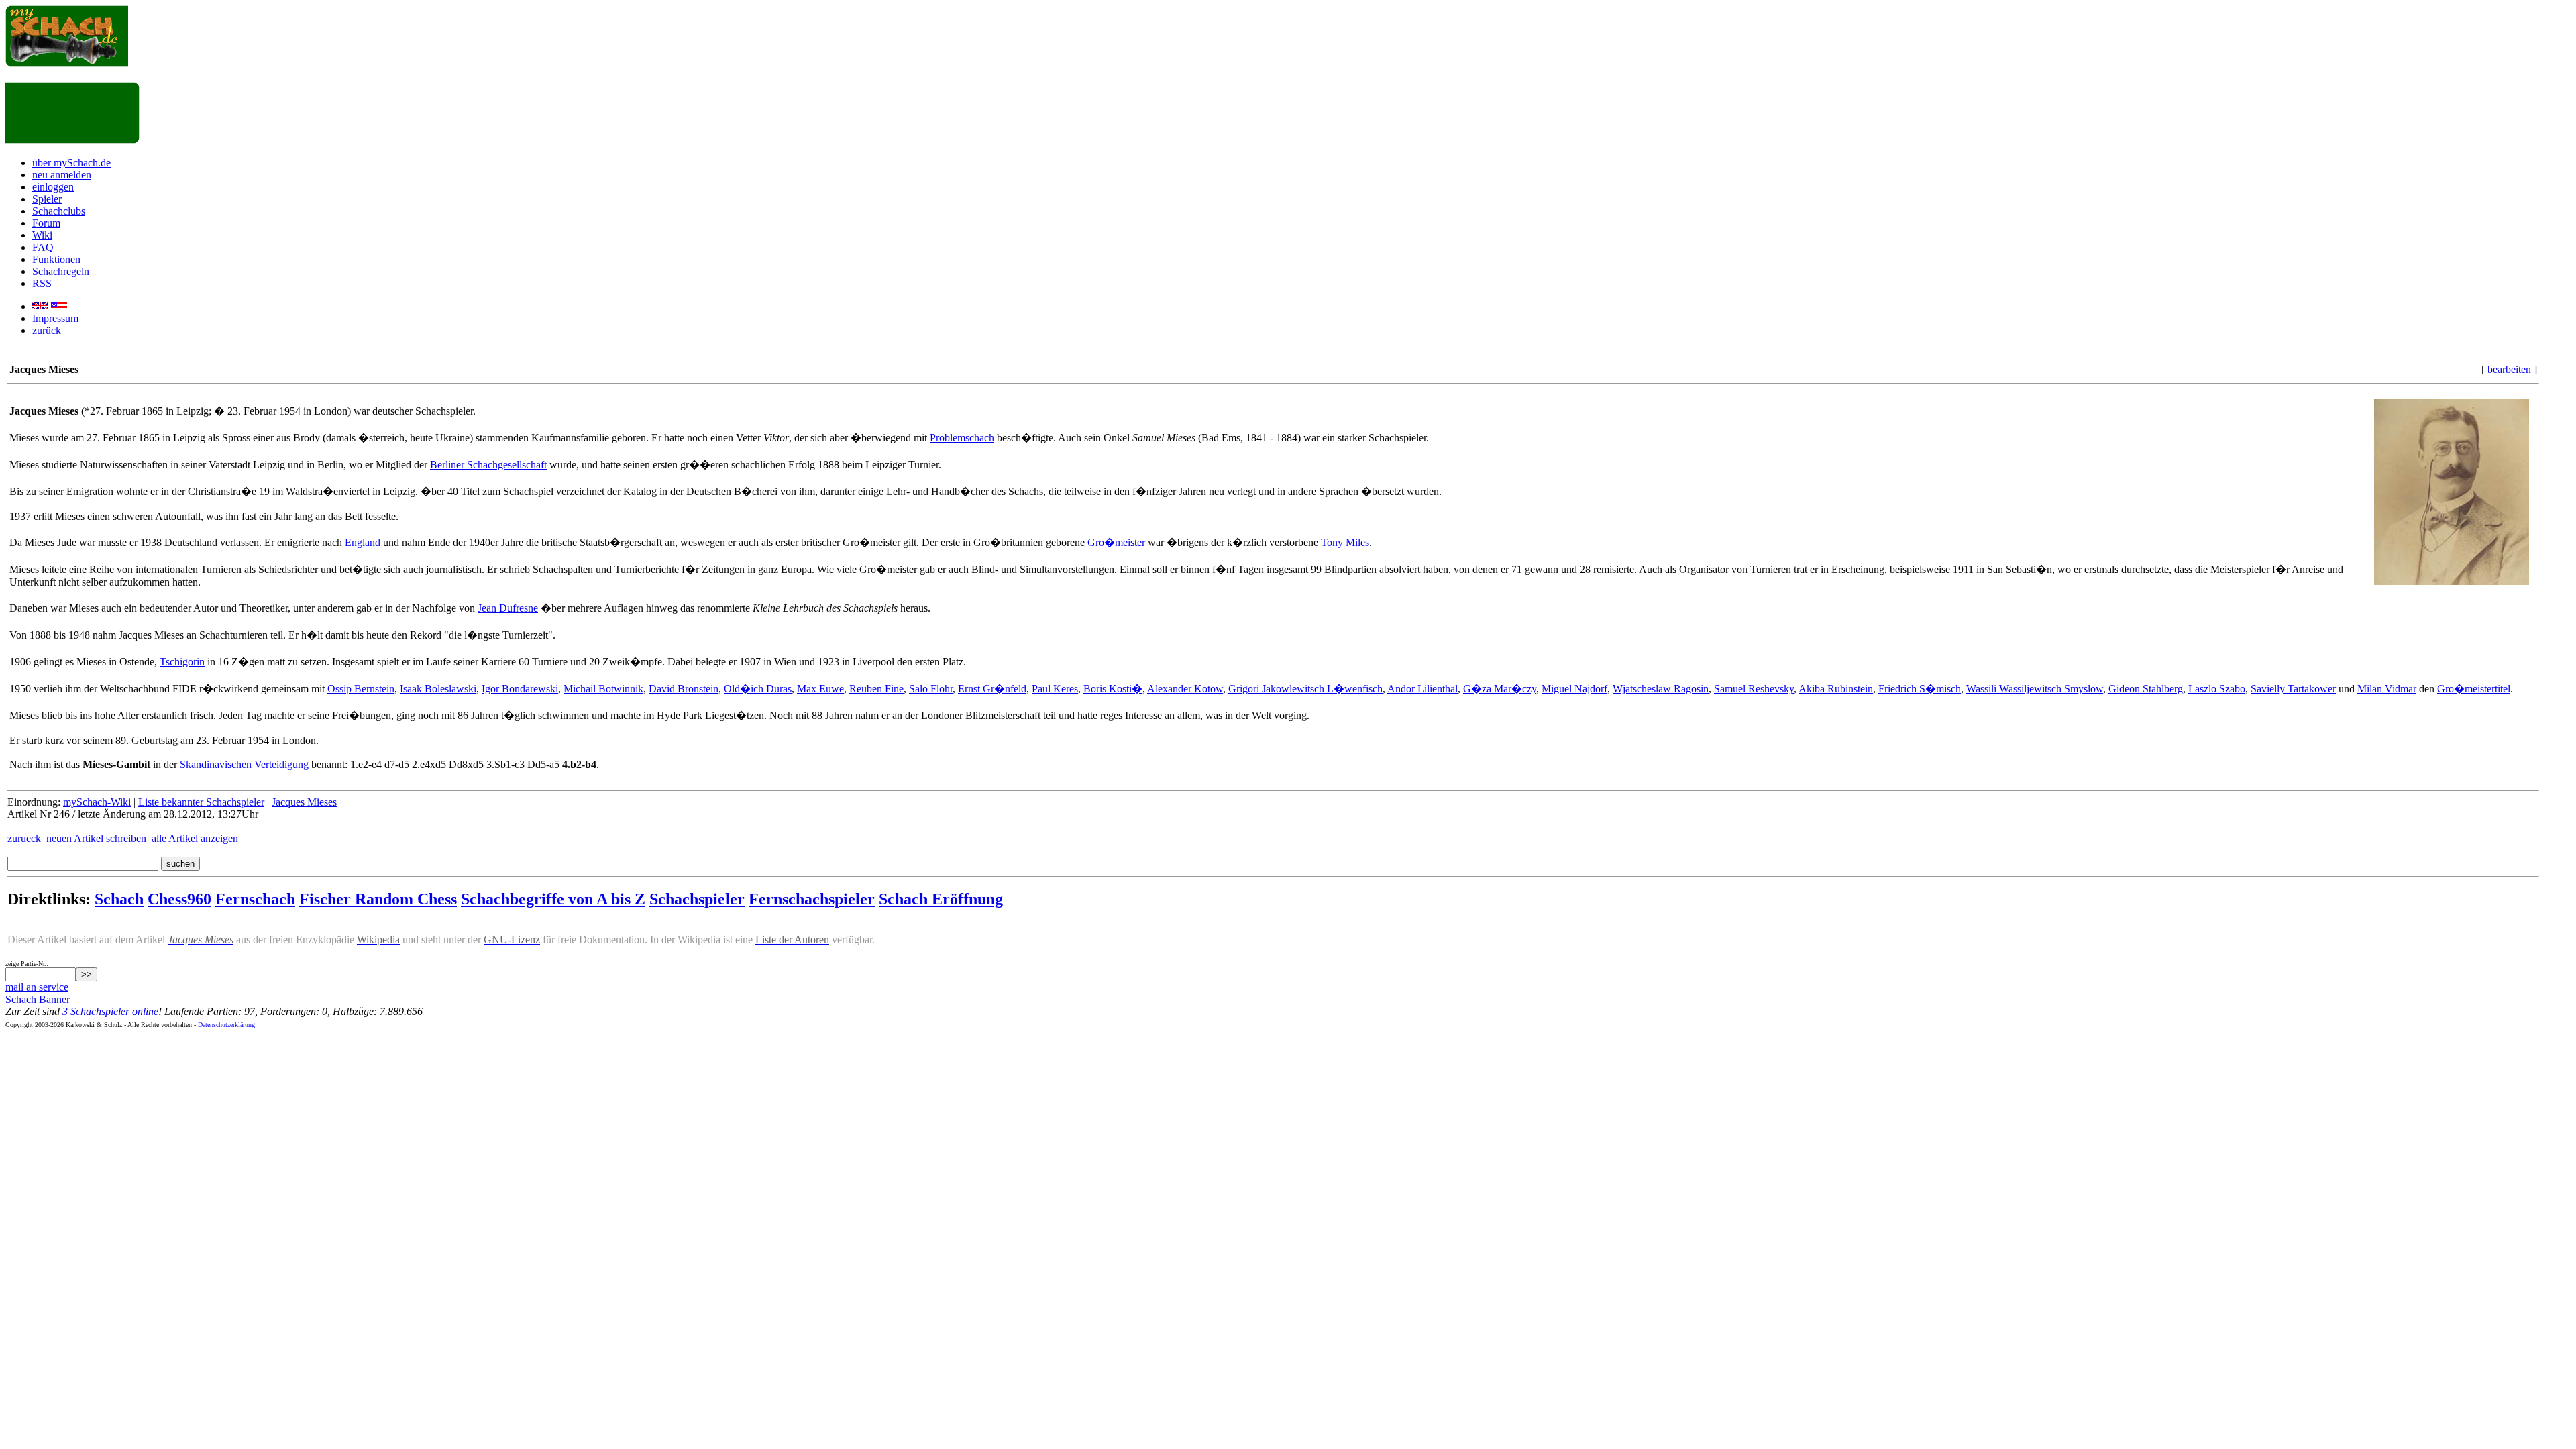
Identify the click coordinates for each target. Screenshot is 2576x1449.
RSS (42, 283)
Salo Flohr (931, 689)
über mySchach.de (71, 163)
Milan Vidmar (2387, 689)
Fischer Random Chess (378, 899)
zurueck (24, 838)
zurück (47, 330)
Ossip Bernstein (361, 689)
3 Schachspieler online (110, 1011)
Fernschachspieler (812, 899)
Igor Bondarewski (520, 689)
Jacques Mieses (304, 802)
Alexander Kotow (1185, 689)
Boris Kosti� (1113, 689)
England (363, 542)
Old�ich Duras (758, 689)
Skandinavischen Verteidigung (244, 764)
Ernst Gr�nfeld (992, 689)
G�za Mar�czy (1500, 689)
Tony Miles (1345, 542)
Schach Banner (38, 999)
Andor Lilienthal (1423, 689)
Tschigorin (182, 662)
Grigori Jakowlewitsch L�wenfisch (1305, 689)
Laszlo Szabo (2217, 689)
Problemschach (962, 438)
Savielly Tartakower (2293, 689)
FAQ (43, 247)
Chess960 (179, 899)
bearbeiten (2509, 369)
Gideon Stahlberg (2146, 689)
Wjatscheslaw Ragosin (1661, 689)
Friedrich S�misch (1920, 689)
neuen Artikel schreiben (96, 838)
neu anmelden (62, 175)
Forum (46, 223)
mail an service (37, 987)
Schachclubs (59, 211)
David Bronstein (684, 689)
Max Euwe (820, 689)
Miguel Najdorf (1574, 689)
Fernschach (255, 899)
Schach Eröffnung (941, 899)
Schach (119, 899)
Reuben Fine (876, 689)
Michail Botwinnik (603, 689)
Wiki (42, 235)
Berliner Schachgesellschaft (488, 465)
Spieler (47, 199)
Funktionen (56, 259)
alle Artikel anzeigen (195, 838)
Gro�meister (1116, 542)
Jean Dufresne (508, 608)
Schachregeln (61, 271)
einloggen (53, 187)
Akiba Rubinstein (1836, 689)
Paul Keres (1055, 689)
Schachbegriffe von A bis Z (553, 899)
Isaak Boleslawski (438, 689)
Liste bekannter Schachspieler (201, 802)
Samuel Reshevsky (1754, 689)
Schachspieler (697, 899)
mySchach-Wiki (97, 802)
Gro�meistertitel (2474, 689)
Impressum (55, 318)
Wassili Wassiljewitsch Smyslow (2035, 689)
